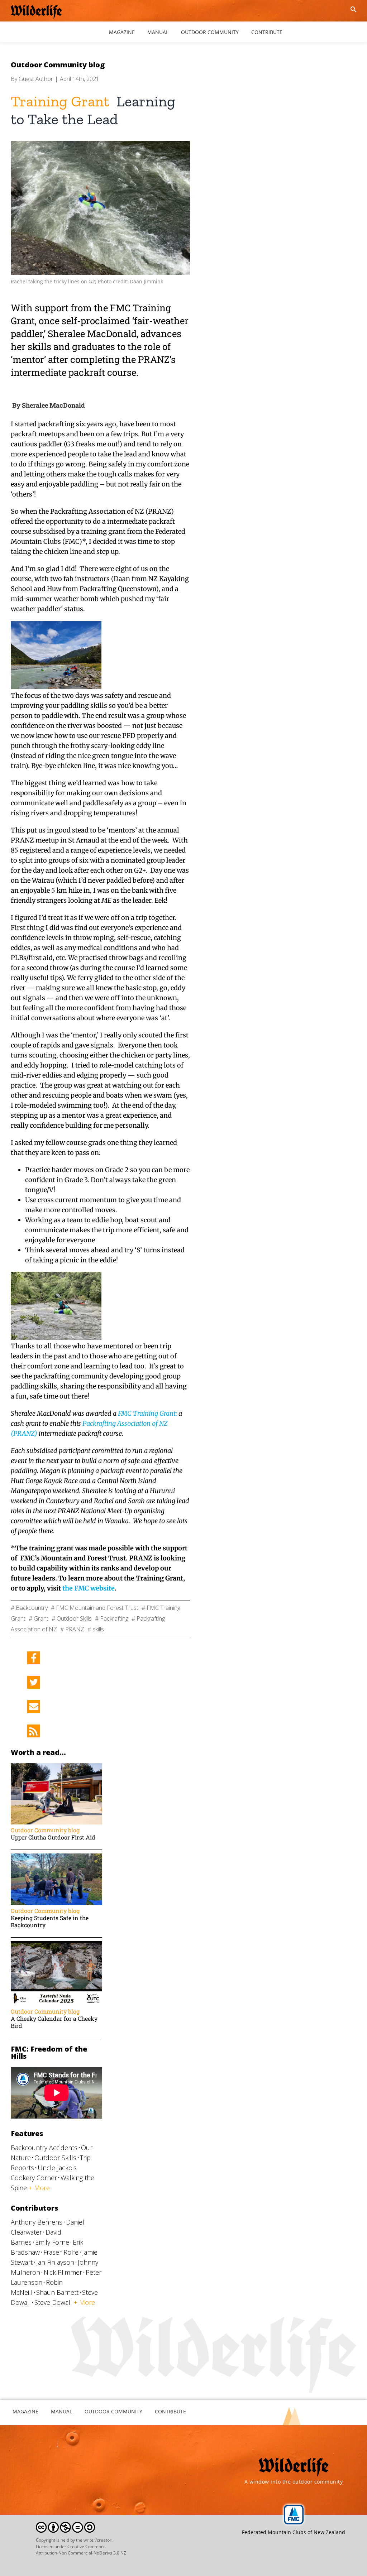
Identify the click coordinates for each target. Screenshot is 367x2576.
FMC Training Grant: (147, 1413)
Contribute (170, 2411)
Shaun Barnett (57, 2292)
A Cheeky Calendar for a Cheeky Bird (54, 2022)
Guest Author (36, 79)
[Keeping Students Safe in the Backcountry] (56, 1857)
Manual (61, 2411)
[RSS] (34, 1731)
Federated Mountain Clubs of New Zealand (294, 2532)
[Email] (34, 1707)
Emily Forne (52, 2242)
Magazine (25, 2411)
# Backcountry (29, 1608)
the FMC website (89, 1588)
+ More (39, 2188)
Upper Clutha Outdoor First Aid (53, 1837)
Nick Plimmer (63, 2272)
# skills (96, 1629)
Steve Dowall (53, 2302)
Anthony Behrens (37, 2222)
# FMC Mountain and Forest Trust (95, 1608)
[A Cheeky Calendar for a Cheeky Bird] (56, 1945)
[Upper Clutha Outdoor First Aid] (56, 1767)
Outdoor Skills (55, 2158)
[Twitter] (34, 1682)
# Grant (39, 1618)
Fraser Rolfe (61, 2252)
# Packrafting (112, 1618)
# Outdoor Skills (72, 1618)
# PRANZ (72, 1629)
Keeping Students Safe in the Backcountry (50, 1921)
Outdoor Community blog (58, 65)
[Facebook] (34, 1658)
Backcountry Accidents (44, 2148)
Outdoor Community (113, 2411)
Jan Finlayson (55, 2262)
